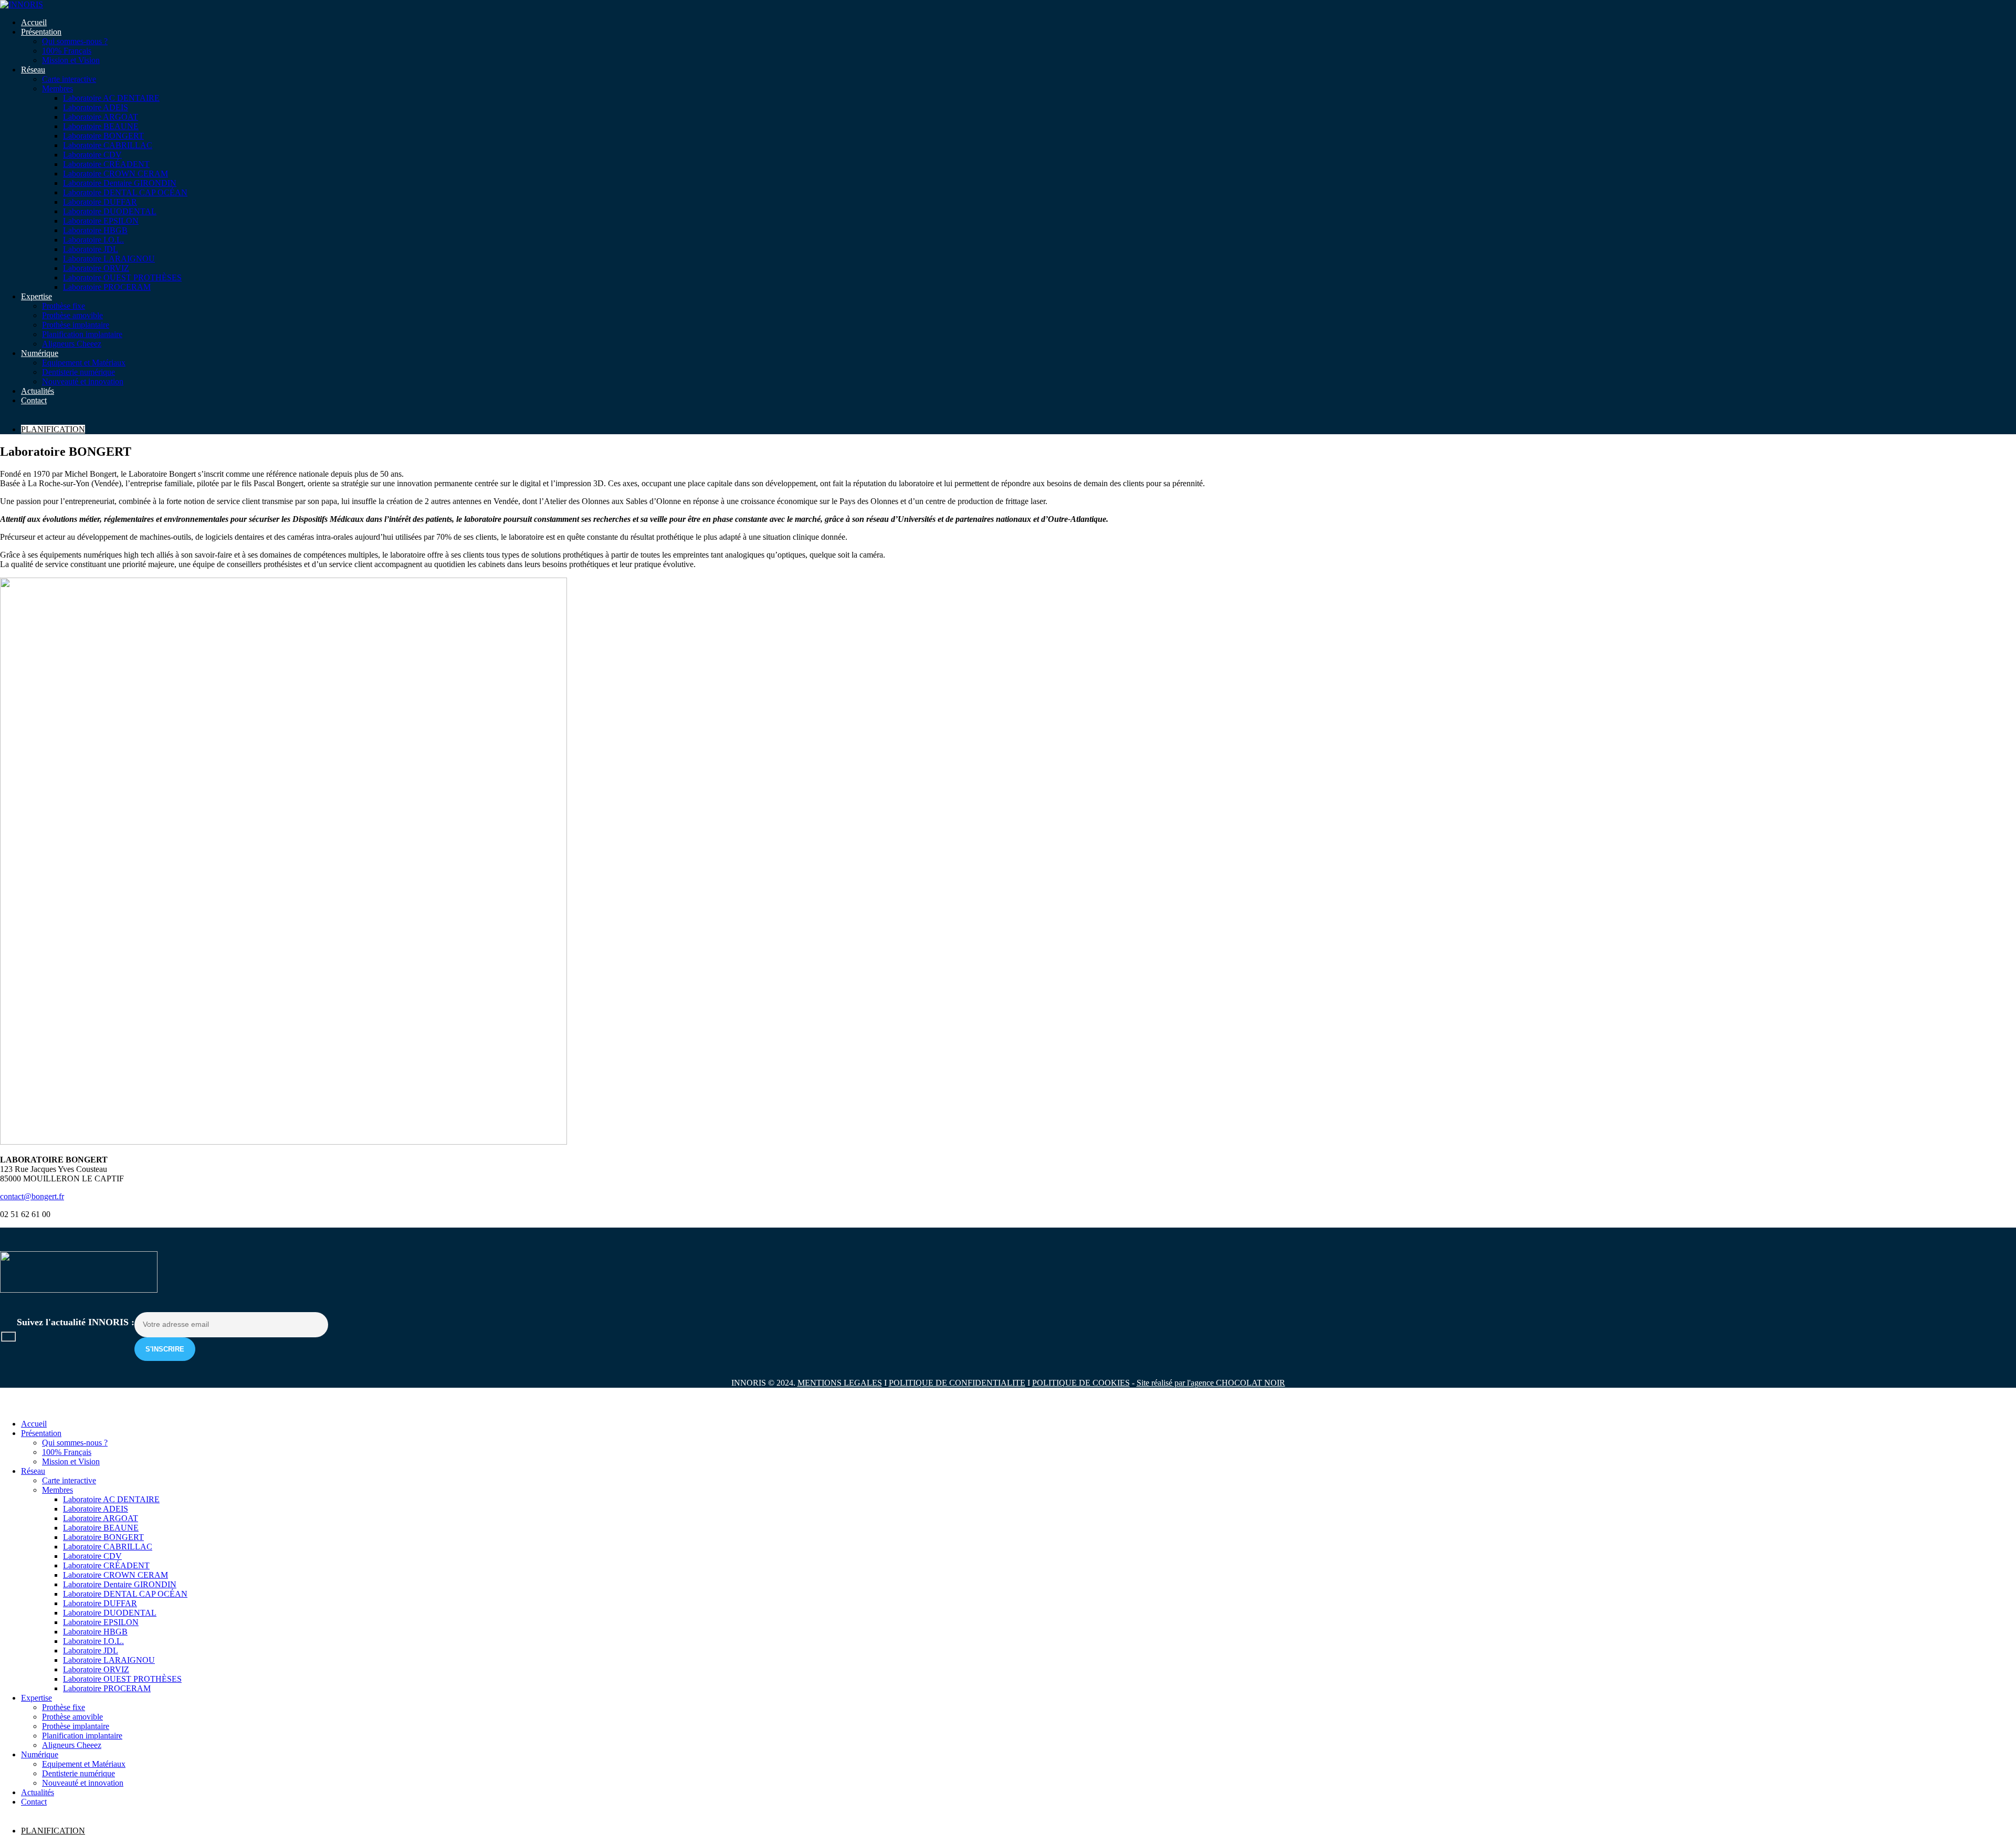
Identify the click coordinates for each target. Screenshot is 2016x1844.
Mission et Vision (71, 60)
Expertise (36, 296)
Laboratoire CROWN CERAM (115, 174)
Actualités (38, 391)
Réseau (33, 70)
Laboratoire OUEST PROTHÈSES (122, 277)
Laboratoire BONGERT (103, 136)
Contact (34, 400)
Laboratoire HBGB (95, 230)
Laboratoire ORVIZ (96, 268)
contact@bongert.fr (32, 1196)
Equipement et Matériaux (84, 363)
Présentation (41, 32)
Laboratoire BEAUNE (101, 126)
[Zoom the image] (1008, 1273)
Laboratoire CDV (92, 155)
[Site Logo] (22, 4)
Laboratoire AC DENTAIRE (111, 98)
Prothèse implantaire (76, 325)
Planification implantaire (82, 334)
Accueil (34, 22)
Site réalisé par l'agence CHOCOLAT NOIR (1211, 1383)
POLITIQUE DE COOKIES (1081, 1383)
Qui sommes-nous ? (75, 41)
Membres (57, 88)
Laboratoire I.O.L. (93, 240)
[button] (6, 1406)
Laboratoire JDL (91, 249)
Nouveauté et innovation (83, 381)
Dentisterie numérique (78, 372)
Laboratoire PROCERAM (107, 287)
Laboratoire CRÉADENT (106, 164)
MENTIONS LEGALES (840, 1383)
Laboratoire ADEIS (96, 107)
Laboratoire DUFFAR (100, 202)
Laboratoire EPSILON (101, 221)
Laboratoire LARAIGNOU (109, 259)
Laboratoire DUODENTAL (110, 211)
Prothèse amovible (72, 315)
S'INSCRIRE (165, 1349)
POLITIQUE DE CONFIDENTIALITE (957, 1383)
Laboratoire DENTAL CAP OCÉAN (125, 192)
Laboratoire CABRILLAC (108, 145)
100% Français (67, 51)
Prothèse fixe (64, 306)
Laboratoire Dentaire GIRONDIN (120, 183)
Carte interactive (69, 79)
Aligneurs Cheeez (72, 344)
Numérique (40, 353)
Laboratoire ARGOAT (101, 117)
